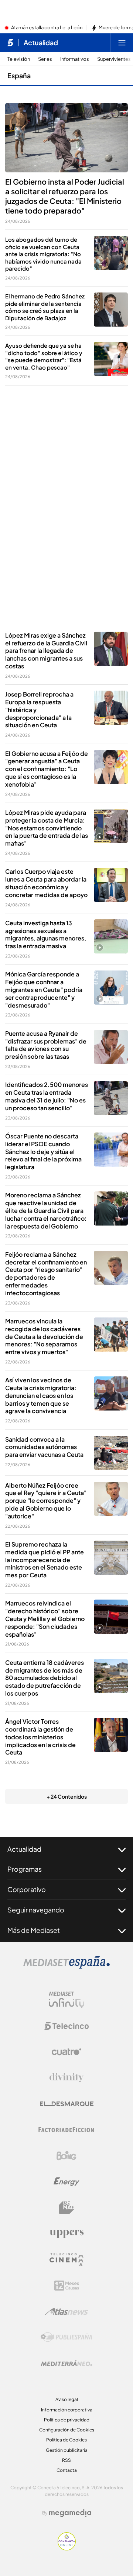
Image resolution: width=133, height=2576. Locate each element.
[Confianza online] (67, 2548)
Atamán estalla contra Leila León (47, 28)
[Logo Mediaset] (66, 1967)
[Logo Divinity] (66, 2078)
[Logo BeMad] (66, 2208)
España (19, 75)
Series (45, 59)
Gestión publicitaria (67, 2450)
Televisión (19, 59)
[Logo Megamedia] (70, 2513)
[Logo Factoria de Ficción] (66, 2130)
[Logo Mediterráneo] (66, 2363)
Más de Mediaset (34, 1930)
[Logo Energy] (66, 2182)
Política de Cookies (66, 2440)
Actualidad (41, 43)
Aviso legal (67, 2399)
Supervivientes (114, 59)
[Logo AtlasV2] (67, 2312)
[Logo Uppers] (66, 2233)
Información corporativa (67, 2410)
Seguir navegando (36, 1910)
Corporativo (27, 1889)
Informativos (75, 59)
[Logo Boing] (66, 2156)
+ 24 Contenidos (67, 1796)
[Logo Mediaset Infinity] (66, 2000)
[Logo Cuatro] (66, 2052)
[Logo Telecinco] (66, 2026)
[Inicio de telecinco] (10, 43)
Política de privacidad (67, 2420)
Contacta (67, 2470)
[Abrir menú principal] (122, 43)
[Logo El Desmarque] (67, 2104)
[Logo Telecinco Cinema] (66, 2260)
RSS (66, 2460)
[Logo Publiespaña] (66, 2337)
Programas (25, 1869)
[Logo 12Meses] (67, 2286)
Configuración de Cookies (67, 2430)
